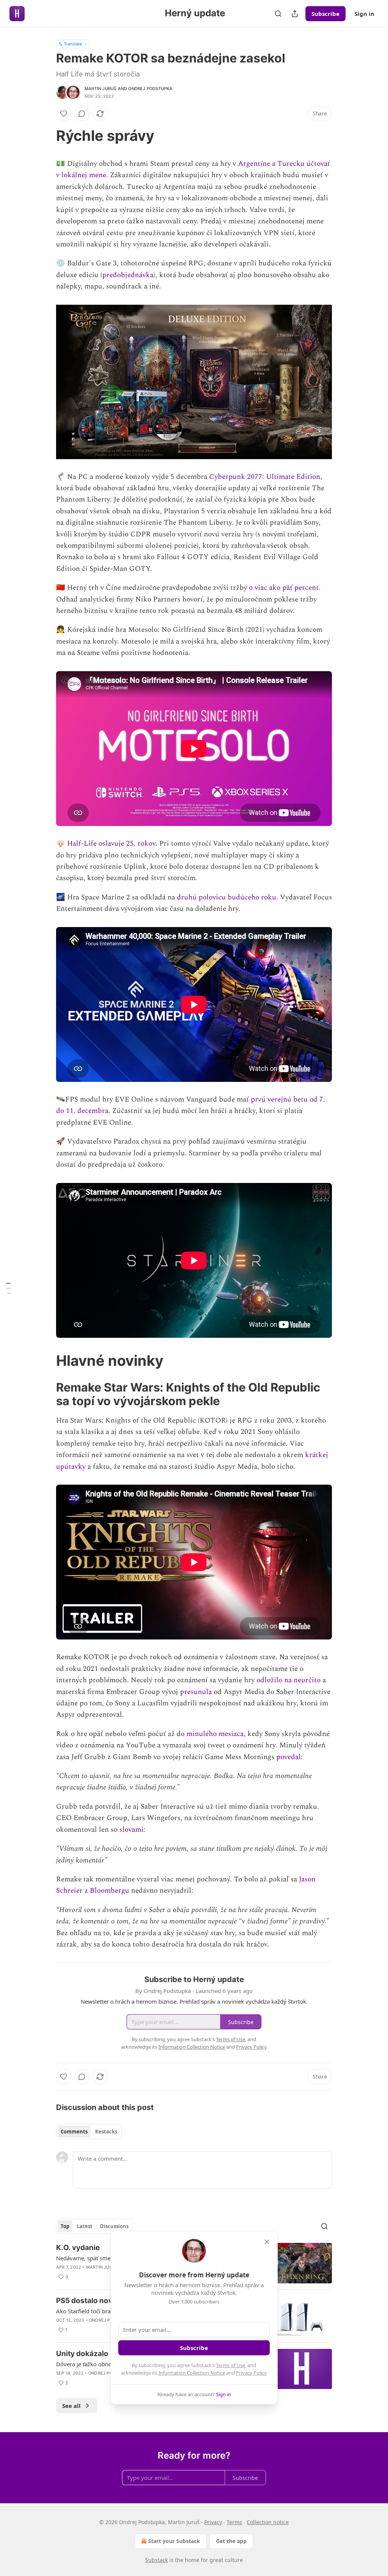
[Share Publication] (295, 14)
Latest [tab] (85, 2226)
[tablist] (89, 2132)
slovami (131, 1830)
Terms (234, 2522)
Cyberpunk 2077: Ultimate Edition (265, 477)
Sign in (365, 14)
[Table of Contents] (8, 1288)
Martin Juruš (100, 89)
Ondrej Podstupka (150, 89)
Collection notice (268, 2522)
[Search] (278, 14)
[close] (267, 2242)
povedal (289, 1757)
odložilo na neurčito (289, 1680)
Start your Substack (174, 2541)
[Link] (45, 136)
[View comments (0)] (82, 114)
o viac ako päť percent (284, 588)
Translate (73, 44)
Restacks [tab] (106, 2132)
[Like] (64, 114)
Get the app (231, 2541)
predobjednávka (128, 275)
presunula (196, 1692)
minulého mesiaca (215, 1734)
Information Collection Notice (192, 2373)
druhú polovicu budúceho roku (227, 897)
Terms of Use (231, 2365)
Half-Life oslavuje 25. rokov (111, 844)
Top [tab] (65, 2226)
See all (71, 2406)
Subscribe (325, 14)
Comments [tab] (74, 2132)
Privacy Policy (251, 2373)
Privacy (213, 2522)
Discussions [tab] (114, 2226)
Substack (156, 2560)
